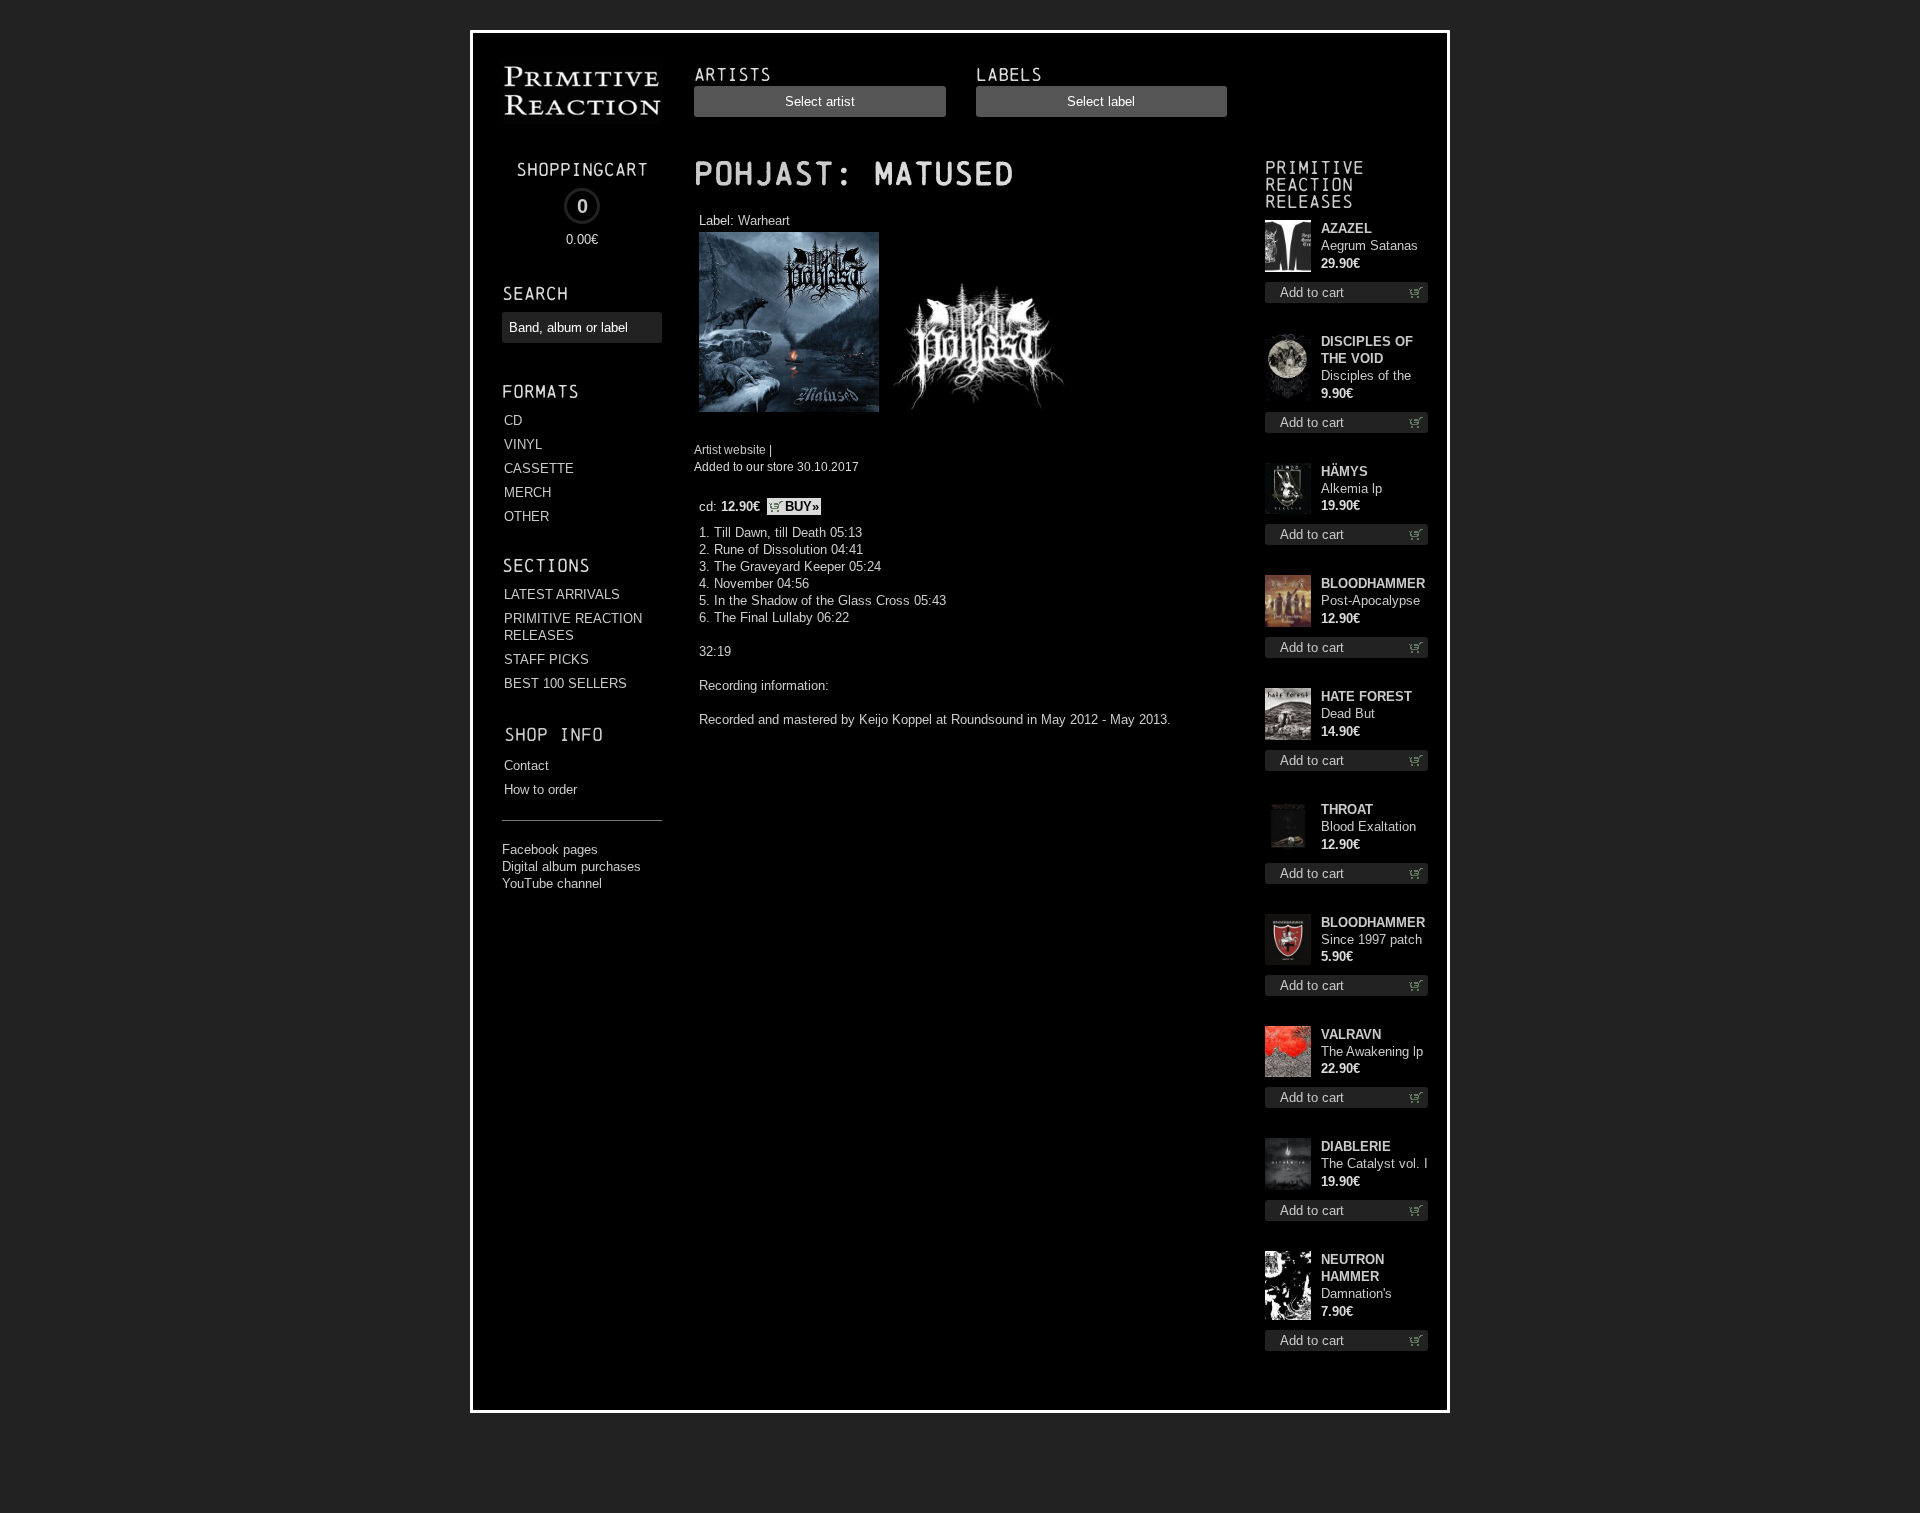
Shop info (553, 734)
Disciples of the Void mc (1366, 376)
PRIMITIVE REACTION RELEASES (573, 627)
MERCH (527, 492)
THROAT (1347, 809)
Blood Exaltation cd (1368, 827)
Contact (526, 765)
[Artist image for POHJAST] (975, 412)
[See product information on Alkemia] (1288, 488)
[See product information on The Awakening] (1288, 1051)
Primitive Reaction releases (1314, 184)
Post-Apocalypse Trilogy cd (1370, 601)
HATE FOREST (1366, 696)
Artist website (730, 449)
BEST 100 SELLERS (565, 683)
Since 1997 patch (1371, 939)
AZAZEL (1346, 228)
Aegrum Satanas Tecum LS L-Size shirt (1371, 246)
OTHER (526, 516)
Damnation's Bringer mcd (1356, 1294)
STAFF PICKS (546, 659)
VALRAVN (1351, 1034)
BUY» (802, 506)
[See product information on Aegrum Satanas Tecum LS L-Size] (1288, 246)
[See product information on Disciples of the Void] (1288, 367)
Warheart (764, 220)
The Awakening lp (1372, 1051)
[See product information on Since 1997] (1288, 939)
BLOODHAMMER (1373, 583)
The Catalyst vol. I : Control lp (1374, 1164)
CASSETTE (539, 468)
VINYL (523, 444)
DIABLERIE (1356, 1146)
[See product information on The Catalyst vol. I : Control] (1288, 1164)
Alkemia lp (1351, 488)
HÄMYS (1344, 471)
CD (513, 420)
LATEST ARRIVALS (562, 594)
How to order (540, 789)
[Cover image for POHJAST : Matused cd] (788, 412)
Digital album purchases (571, 866)
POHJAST (764, 174)
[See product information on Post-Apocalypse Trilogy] (1288, 601)
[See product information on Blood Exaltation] (1288, 827)
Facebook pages (550, 849)
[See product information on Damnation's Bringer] (1288, 1285)
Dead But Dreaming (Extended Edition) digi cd (1374, 714)
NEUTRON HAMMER (1352, 1268)
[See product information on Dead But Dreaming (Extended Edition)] (1288, 714)
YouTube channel (552, 883)
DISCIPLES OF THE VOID (1367, 350)
